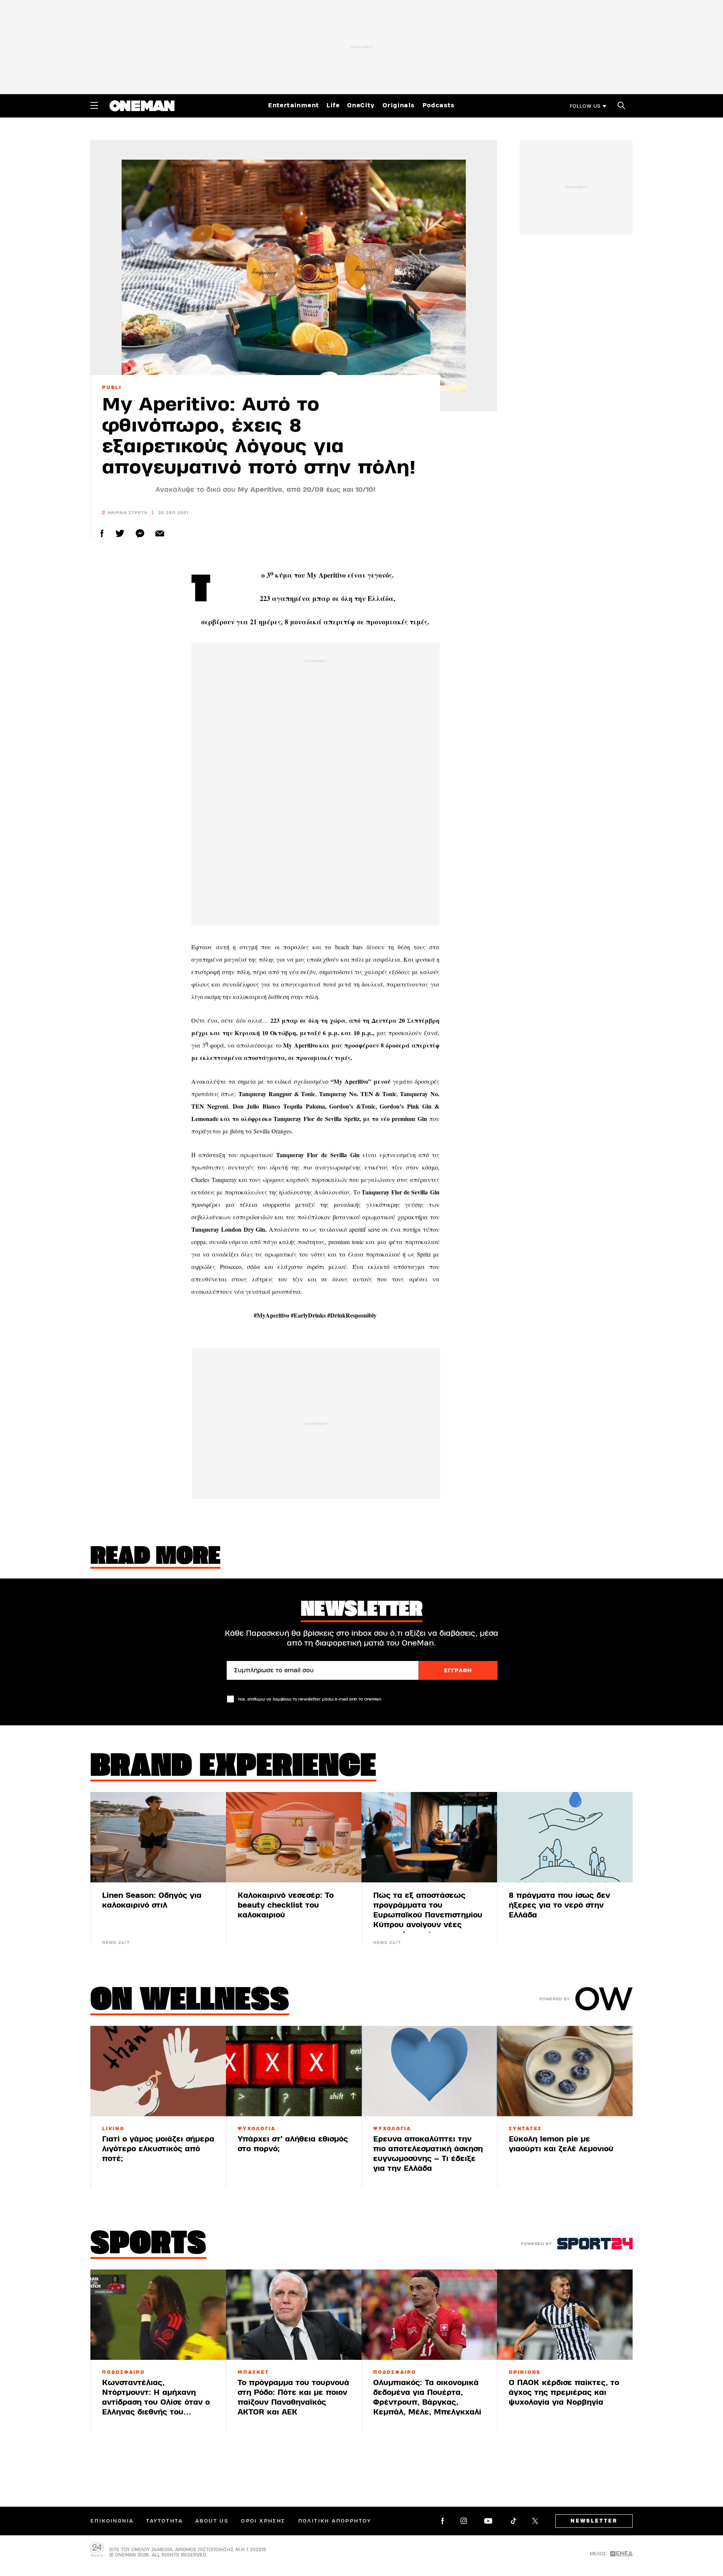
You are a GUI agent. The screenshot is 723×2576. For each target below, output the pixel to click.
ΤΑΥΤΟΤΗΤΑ (164, 2521)
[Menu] (94, 105)
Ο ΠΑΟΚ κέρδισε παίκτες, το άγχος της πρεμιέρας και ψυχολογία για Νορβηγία (564, 2392)
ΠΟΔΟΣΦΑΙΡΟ (124, 2372)
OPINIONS (525, 2372)
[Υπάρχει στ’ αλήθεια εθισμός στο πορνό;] (294, 2071)
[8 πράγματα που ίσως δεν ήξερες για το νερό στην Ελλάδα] (565, 1837)
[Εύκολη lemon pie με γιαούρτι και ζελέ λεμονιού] (565, 2071)
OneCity (361, 105)
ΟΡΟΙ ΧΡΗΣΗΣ (263, 2521)
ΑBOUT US (212, 2521)
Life (333, 105)
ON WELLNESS (190, 2001)
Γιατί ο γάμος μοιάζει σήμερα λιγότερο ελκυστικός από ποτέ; (158, 2149)
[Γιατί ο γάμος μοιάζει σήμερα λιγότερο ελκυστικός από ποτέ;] (158, 2071)
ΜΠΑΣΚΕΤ (253, 2372)
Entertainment (294, 105)
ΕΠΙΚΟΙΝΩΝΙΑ (112, 2521)
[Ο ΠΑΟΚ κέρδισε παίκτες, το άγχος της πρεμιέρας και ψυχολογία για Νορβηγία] (565, 2315)
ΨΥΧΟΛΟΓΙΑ (257, 2129)
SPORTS (148, 2245)
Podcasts (439, 105)
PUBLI (112, 387)
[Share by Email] (160, 533)
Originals (399, 105)
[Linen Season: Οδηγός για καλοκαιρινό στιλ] (158, 1837)
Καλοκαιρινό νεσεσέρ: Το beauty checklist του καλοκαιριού (286, 1905)
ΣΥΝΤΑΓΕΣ (525, 2129)
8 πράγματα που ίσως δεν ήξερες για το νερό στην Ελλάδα (559, 1905)
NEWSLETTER (594, 2521)
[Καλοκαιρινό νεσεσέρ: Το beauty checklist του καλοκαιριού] (294, 1837)
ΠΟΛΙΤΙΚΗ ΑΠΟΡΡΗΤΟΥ (335, 2521)
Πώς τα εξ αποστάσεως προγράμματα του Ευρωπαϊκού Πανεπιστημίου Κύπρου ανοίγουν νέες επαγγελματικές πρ (428, 1915)
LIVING (113, 2129)
